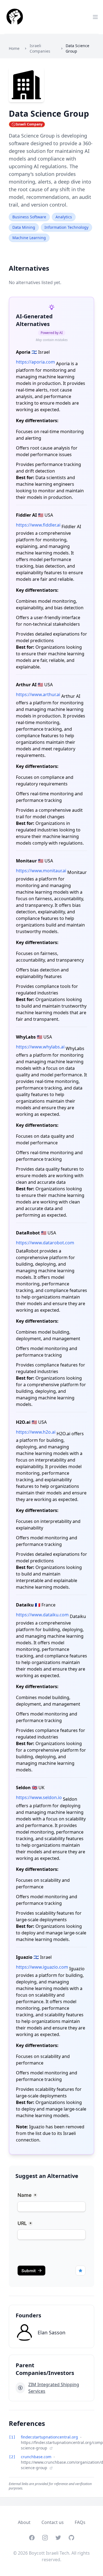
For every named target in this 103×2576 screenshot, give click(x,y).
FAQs (80, 2522)
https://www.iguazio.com (42, 1967)
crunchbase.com (37, 2457)
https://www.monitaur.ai (41, 871)
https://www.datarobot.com (45, 1243)
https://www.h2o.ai (36, 1432)
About (24, 2522)
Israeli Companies (40, 48)
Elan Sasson (51, 2332)
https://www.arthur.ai (38, 694)
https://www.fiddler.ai (38, 525)
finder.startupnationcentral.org (50, 2437)
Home (14, 48)
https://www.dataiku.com (42, 1615)
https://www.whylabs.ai (40, 1047)
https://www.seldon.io (39, 1797)
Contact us (53, 2522)
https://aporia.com (35, 362)
